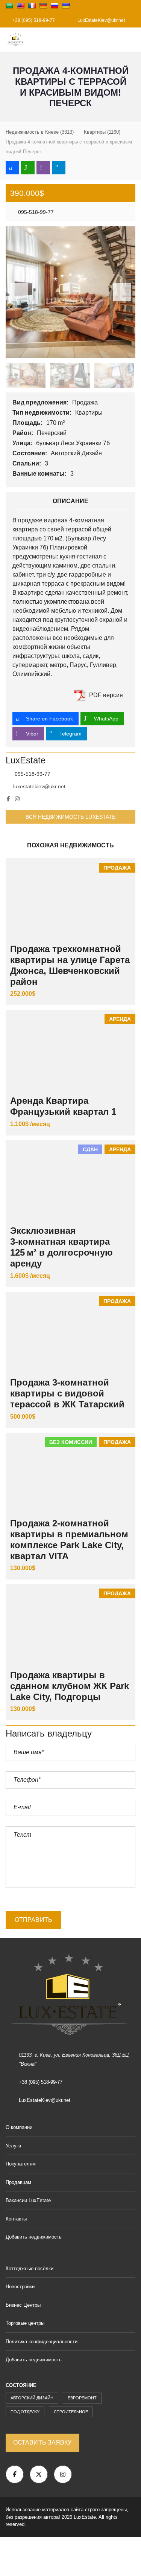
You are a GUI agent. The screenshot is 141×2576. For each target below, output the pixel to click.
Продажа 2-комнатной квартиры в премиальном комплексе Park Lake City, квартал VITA (69, 1539)
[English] (21, 6)
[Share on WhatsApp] (28, 168)
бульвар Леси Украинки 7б (74, 443)
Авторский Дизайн (77, 453)
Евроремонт (82, 2398)
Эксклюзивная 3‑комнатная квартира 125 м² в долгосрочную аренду (61, 1247)
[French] (32, 6)
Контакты (16, 2219)
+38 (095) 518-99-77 (33, 20)
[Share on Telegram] (59, 168)
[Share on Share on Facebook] (12, 168)
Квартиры (90, 413)
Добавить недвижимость (34, 2237)
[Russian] (55, 6)
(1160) (102, 132)
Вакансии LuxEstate (28, 2200)
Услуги (13, 2146)
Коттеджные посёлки (30, 2268)
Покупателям (21, 2164)
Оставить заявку (42, 2442)
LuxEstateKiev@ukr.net (101, 20)
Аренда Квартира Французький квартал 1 (63, 1106)
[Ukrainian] (66, 6)
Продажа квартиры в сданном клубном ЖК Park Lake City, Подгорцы (70, 1686)
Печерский (52, 433)
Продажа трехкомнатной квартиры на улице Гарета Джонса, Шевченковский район (70, 965)
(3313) (40, 132)
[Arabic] (9, 6)
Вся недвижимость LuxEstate (71, 817)
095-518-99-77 (35, 212)
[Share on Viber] (43, 168)
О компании (19, 2127)
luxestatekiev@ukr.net (39, 786)
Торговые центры (25, 2323)
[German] (43, 6)
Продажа (86, 402)
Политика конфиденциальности (42, 2342)
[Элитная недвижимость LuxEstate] (13, 40)
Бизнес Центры (23, 2305)
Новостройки (20, 2287)
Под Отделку (25, 2412)
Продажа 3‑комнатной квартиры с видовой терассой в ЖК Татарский (67, 1393)
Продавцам (18, 2182)
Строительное (71, 2412)
